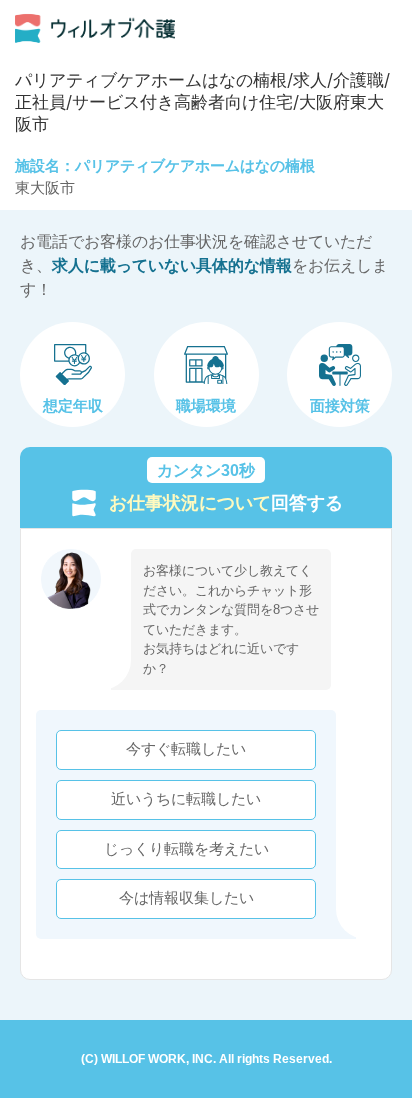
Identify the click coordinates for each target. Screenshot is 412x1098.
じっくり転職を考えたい (186, 849)
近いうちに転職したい (186, 799)
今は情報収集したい (186, 898)
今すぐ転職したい (186, 749)
